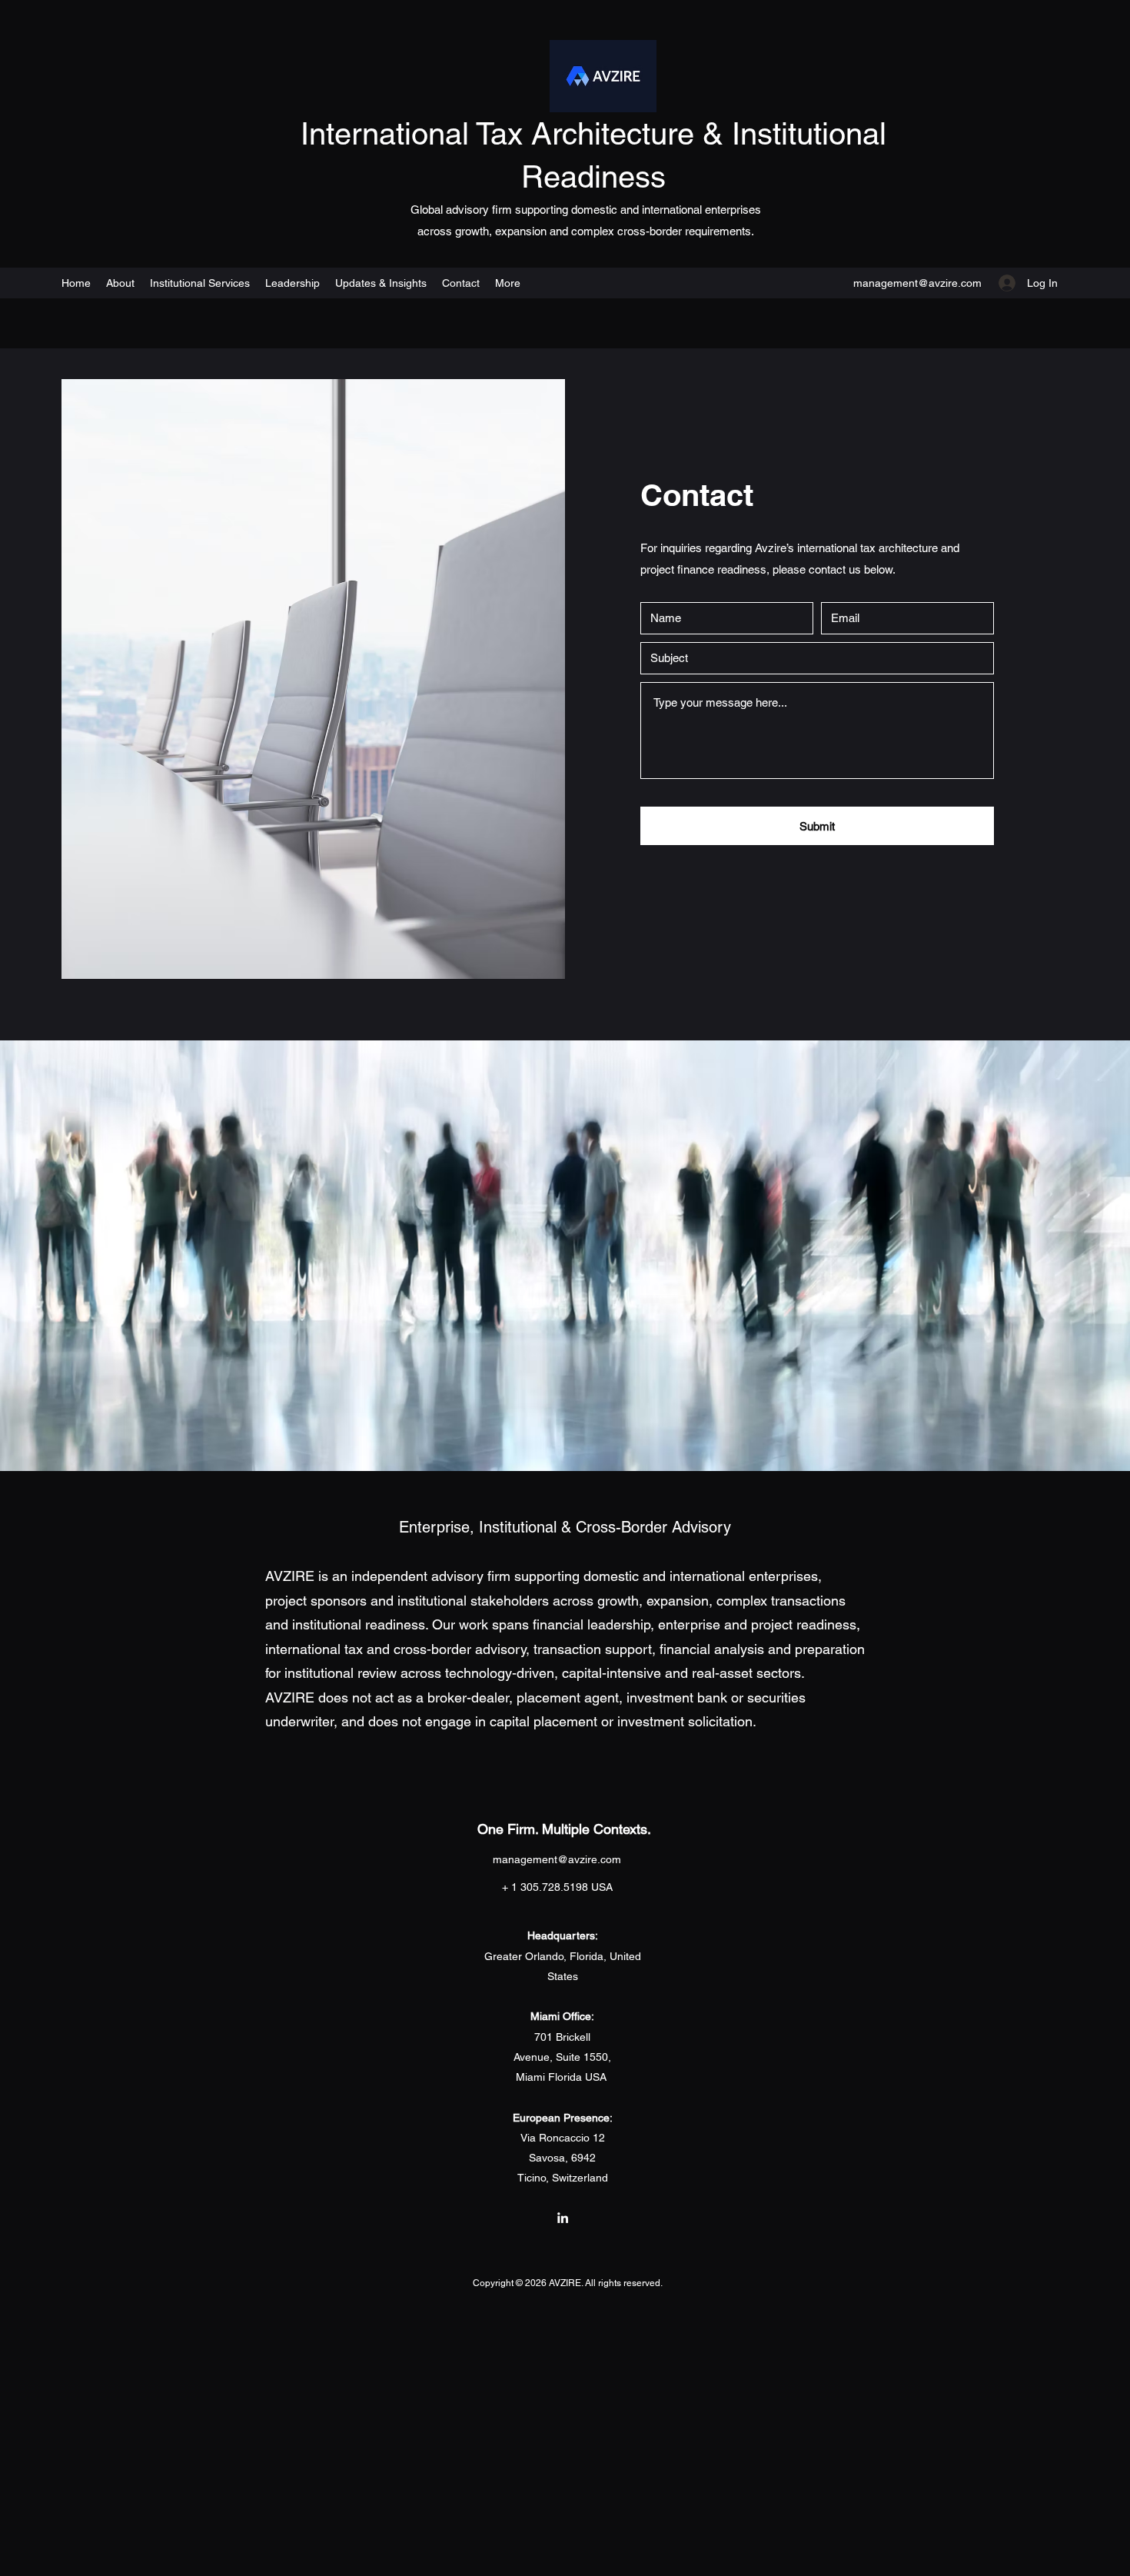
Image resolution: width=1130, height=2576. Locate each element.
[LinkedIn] (563, 2218)
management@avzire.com (917, 283)
